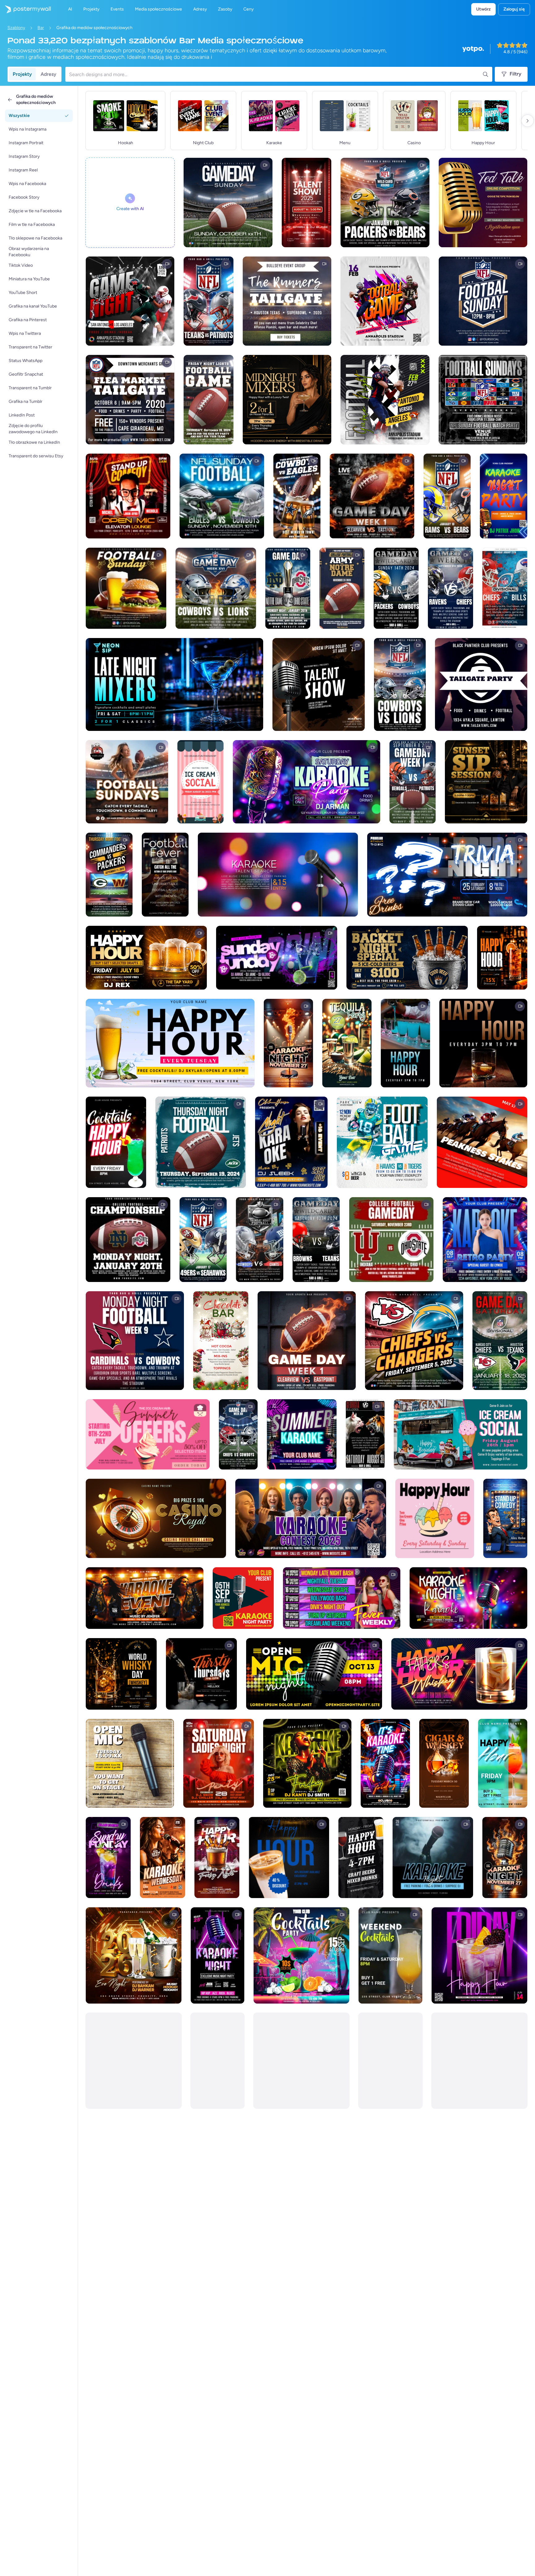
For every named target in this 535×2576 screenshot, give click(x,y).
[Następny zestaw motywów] (528, 121)
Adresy (48, 74)
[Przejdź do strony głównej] (25, 9)
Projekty (22, 74)
